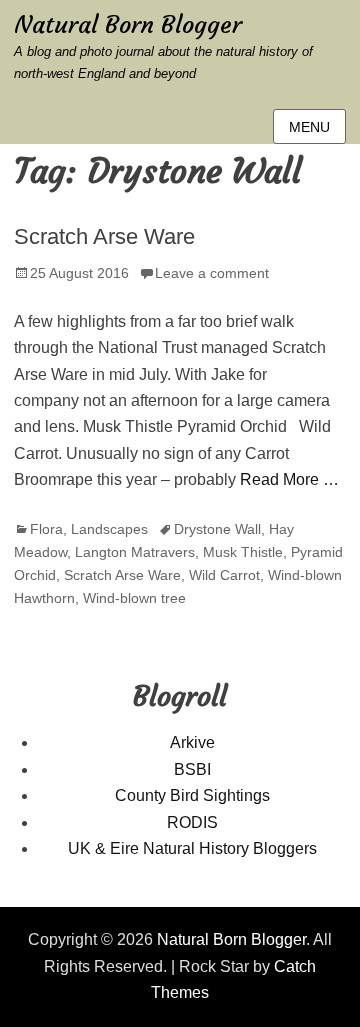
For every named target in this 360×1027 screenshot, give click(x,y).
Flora (46, 529)
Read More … (289, 479)
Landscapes (109, 529)
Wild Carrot (224, 575)
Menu (309, 127)
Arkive (192, 742)
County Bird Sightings (192, 795)
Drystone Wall (217, 529)
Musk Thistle (243, 552)
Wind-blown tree (134, 598)
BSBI (192, 769)
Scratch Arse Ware (104, 236)
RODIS (192, 822)
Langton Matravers (135, 552)
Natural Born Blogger (128, 25)
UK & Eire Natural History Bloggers (192, 848)
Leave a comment (212, 273)
